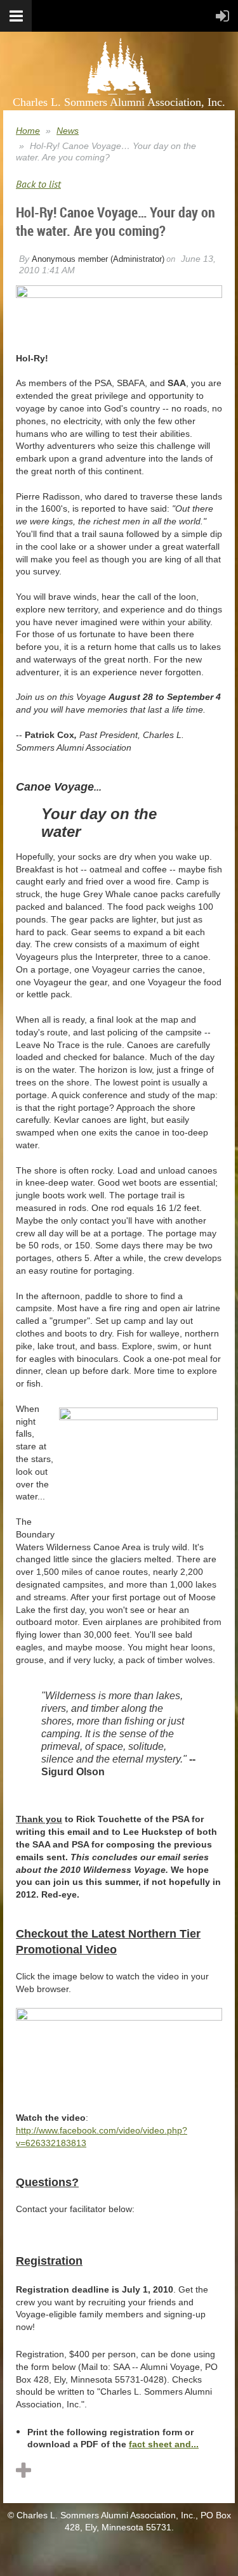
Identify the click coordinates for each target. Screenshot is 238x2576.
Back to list (38, 184)
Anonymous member (70, 259)
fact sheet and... (164, 2444)
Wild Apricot (130, 2553)
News (68, 131)
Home (28, 131)
